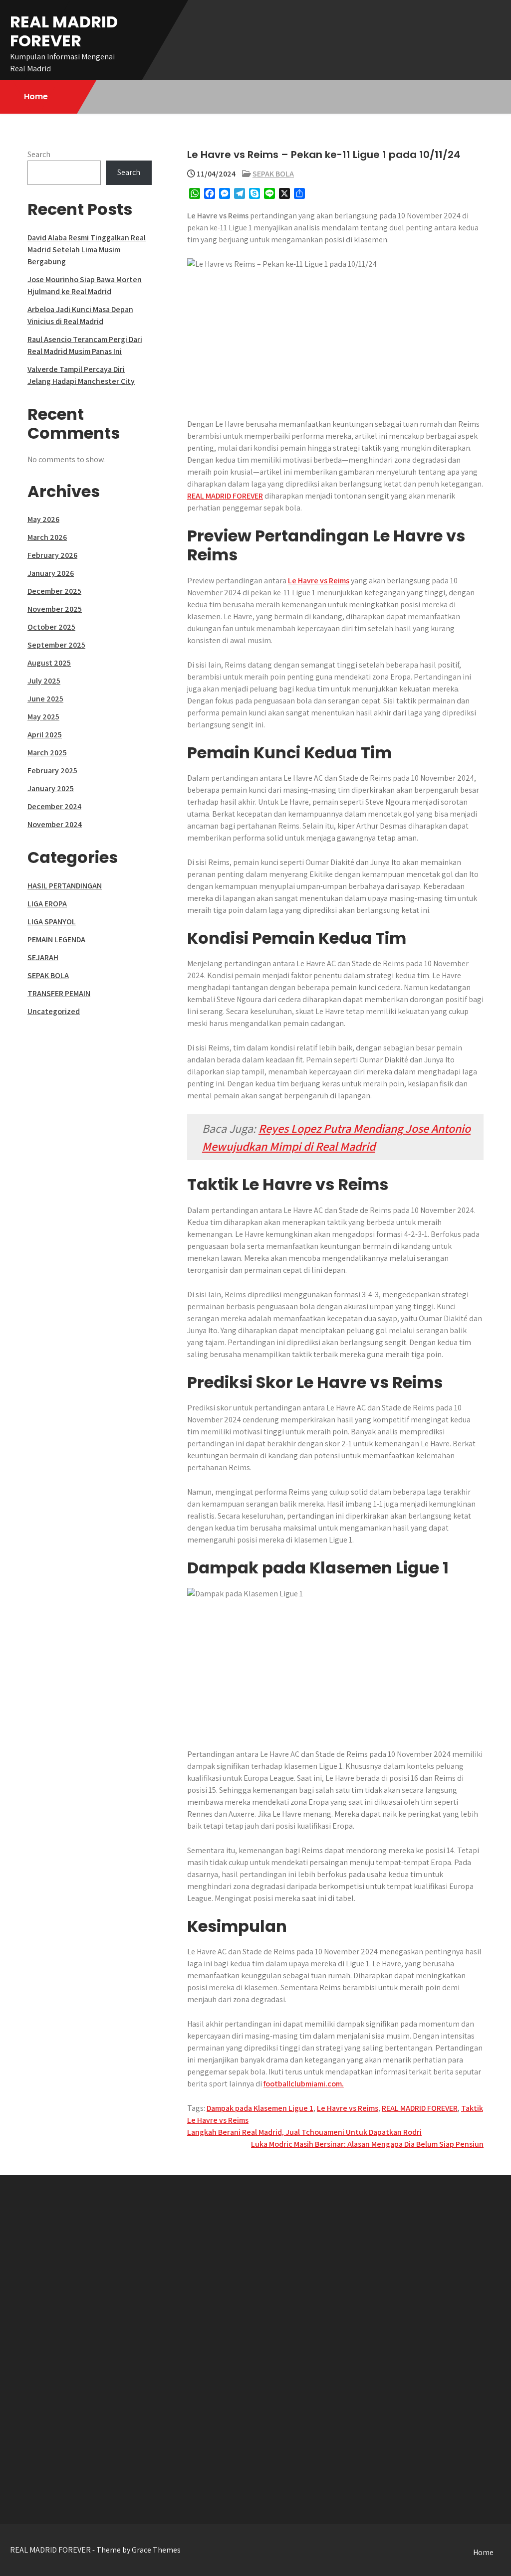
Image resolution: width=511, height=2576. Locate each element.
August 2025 (49, 663)
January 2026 (51, 573)
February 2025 (52, 771)
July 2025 (44, 681)
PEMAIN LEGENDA (56, 940)
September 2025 (56, 645)
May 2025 (43, 717)
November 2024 (55, 824)
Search (39, 154)
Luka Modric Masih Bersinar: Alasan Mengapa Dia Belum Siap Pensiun (367, 2144)
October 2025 (51, 627)
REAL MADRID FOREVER (64, 31)
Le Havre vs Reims (319, 581)
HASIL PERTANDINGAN (65, 886)
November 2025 (55, 609)
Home (36, 96)
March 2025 (47, 753)
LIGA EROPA (47, 904)
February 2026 (52, 555)
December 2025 (54, 591)
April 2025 (45, 735)
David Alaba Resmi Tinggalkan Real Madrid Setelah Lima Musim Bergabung (87, 250)
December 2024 (54, 806)
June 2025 (45, 699)
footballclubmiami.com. (304, 2084)
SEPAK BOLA (273, 174)
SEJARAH (43, 957)
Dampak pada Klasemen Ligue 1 (260, 2108)
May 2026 (43, 519)
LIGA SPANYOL (52, 922)
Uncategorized (54, 1011)
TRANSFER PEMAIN (59, 993)
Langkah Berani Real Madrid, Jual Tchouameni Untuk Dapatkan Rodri (304, 2132)
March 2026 (47, 537)
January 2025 (51, 788)
